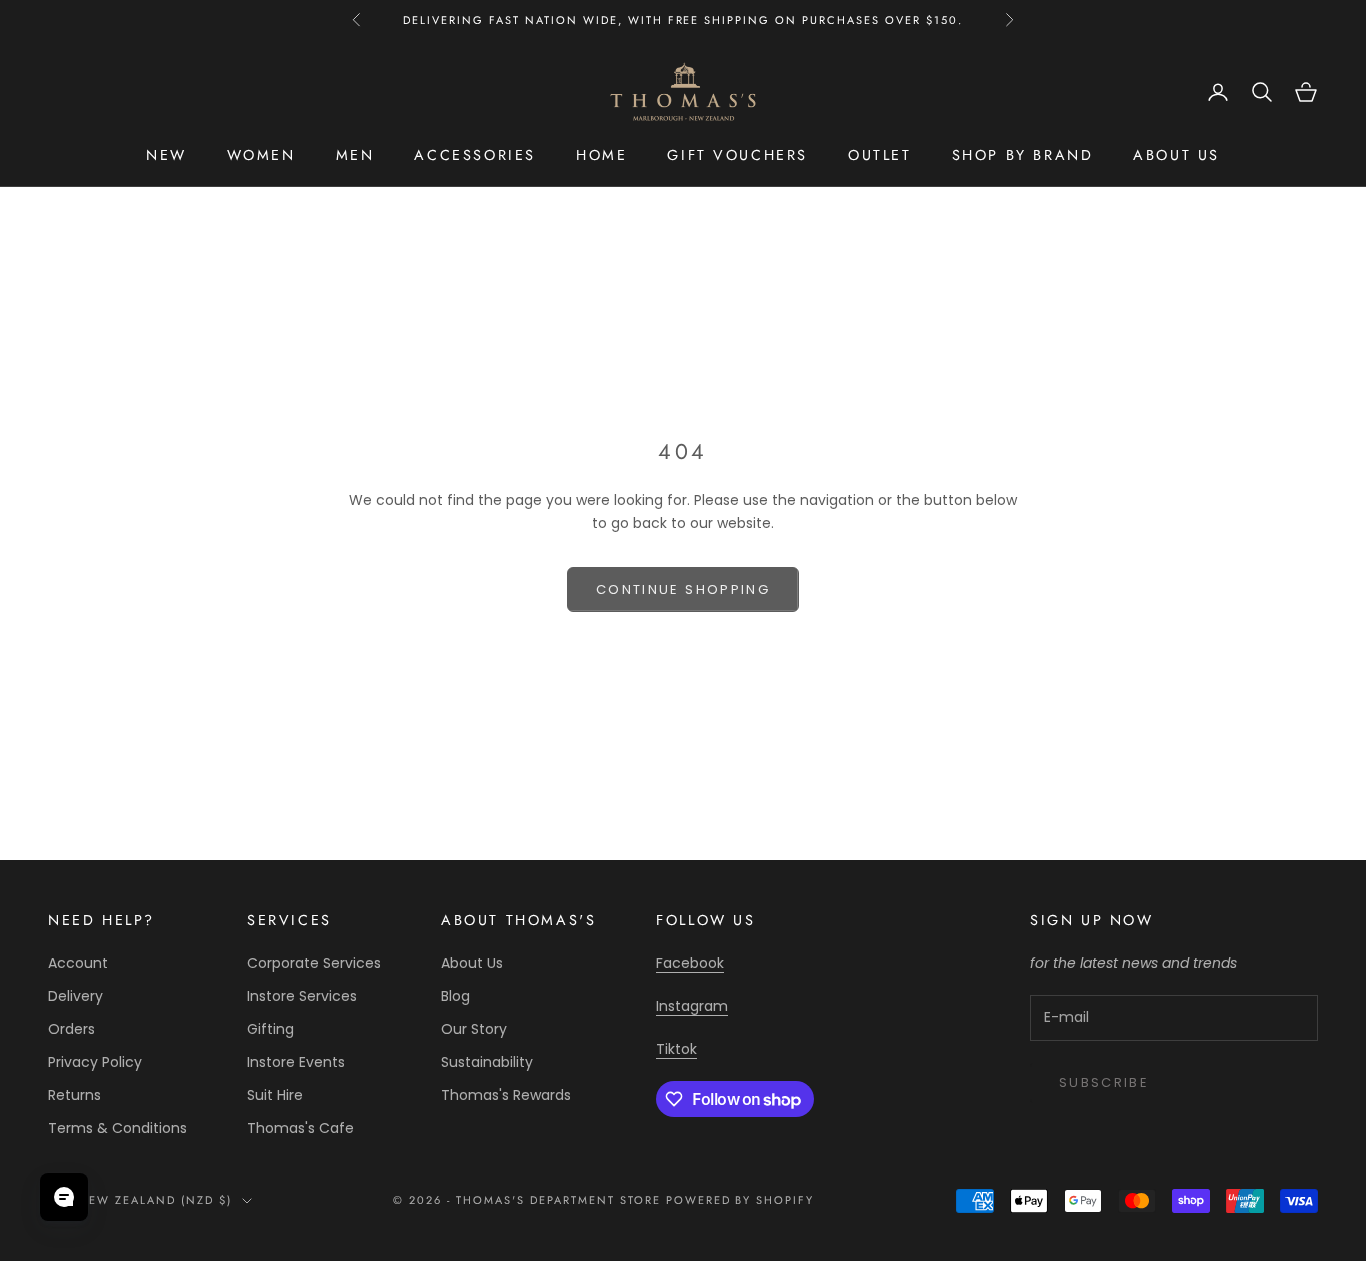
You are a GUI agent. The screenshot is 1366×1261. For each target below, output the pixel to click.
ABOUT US (1176, 155)
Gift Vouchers (737, 155)
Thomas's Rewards (506, 1095)
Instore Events (296, 1062)
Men (355, 155)
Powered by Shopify (740, 1200)
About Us (472, 963)
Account (78, 963)
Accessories (475, 155)
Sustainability (487, 1062)
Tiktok (676, 1049)
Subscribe (1104, 1082)
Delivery (75, 996)
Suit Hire (275, 1095)
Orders (71, 1029)
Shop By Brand (1023, 155)
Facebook (690, 963)
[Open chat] (64, 1197)
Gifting (270, 1029)
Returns (74, 1095)
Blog (455, 996)
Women (261, 155)
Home (601, 155)
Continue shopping (683, 589)
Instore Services (302, 996)
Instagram (692, 1006)
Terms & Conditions (117, 1128)
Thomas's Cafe (300, 1128)
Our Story (474, 1029)
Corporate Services (314, 963)
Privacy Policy (95, 1062)
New (166, 155)
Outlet (880, 155)
